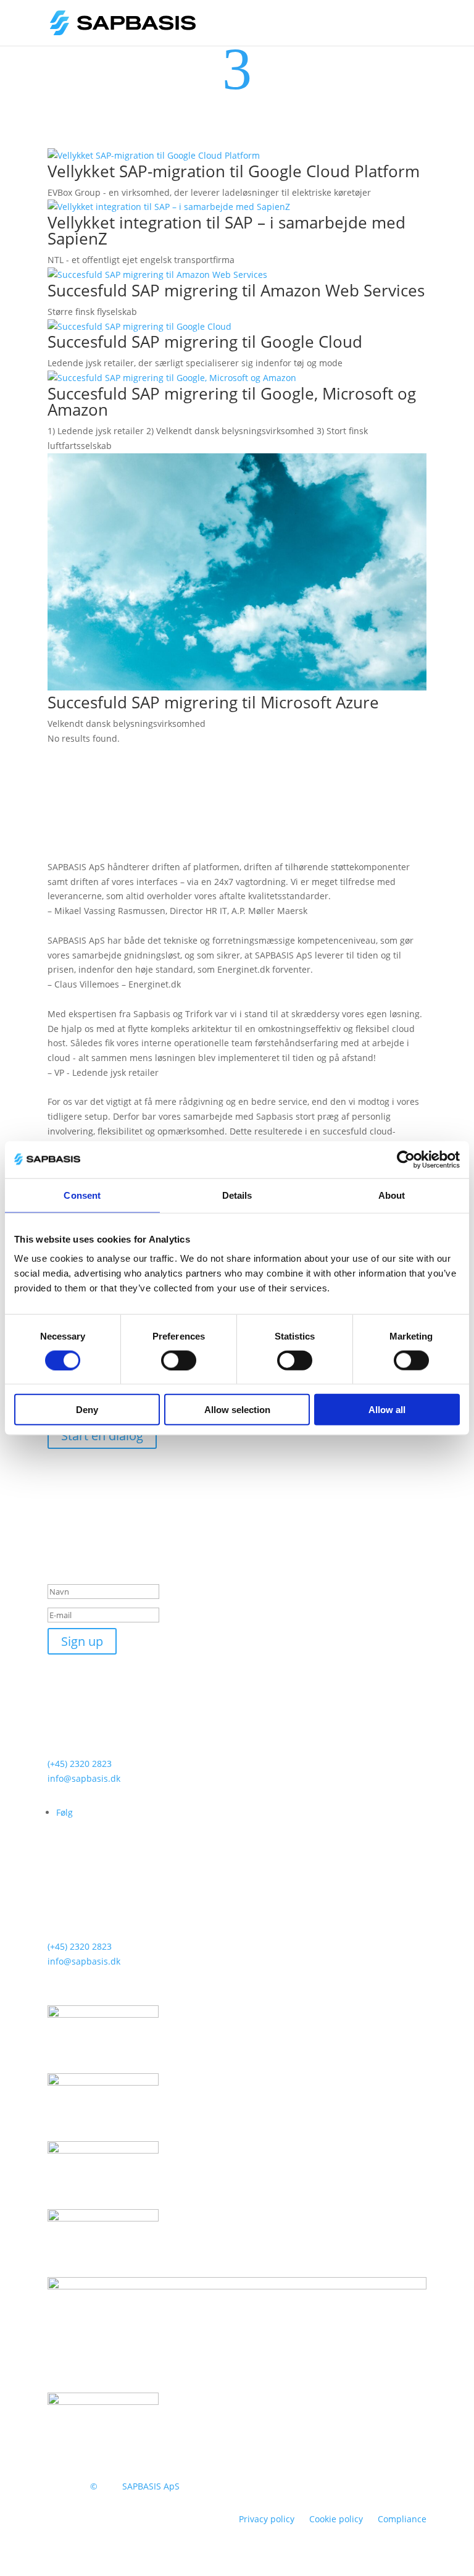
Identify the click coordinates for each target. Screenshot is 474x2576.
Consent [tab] (82, 1195)
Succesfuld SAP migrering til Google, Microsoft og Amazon (232, 401)
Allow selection (237, 1410)
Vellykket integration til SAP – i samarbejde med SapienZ (227, 230)
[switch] (179, 1360)
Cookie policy (336, 2519)
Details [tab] (237, 1195)
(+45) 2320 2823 (80, 1764)
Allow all (387, 1410)
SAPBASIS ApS (151, 2486)
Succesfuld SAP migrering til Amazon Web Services (236, 290)
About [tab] (392, 1195)
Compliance (402, 2519)
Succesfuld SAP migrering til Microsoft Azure (213, 702)
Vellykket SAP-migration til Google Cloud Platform (234, 171)
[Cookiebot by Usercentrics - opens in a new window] (406, 1159)
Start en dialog (102, 1436)
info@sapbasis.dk (84, 1778)
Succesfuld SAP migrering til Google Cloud (205, 342)
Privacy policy (267, 2519)
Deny (87, 1410)
